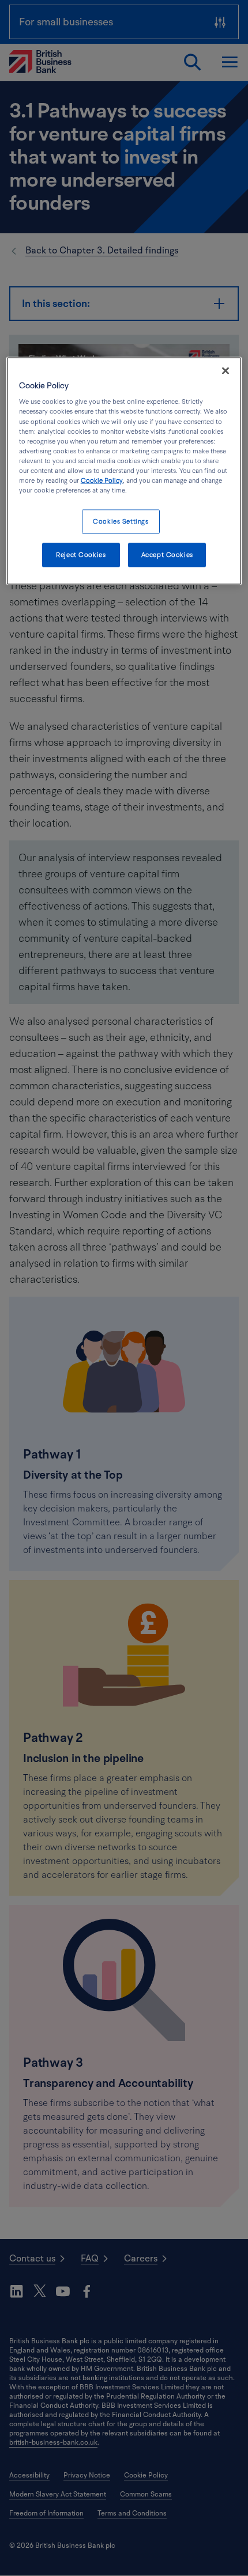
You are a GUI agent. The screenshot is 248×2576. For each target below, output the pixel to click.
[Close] (226, 370)
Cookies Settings (121, 522)
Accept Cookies (167, 554)
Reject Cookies (81, 554)
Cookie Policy (102, 480)
